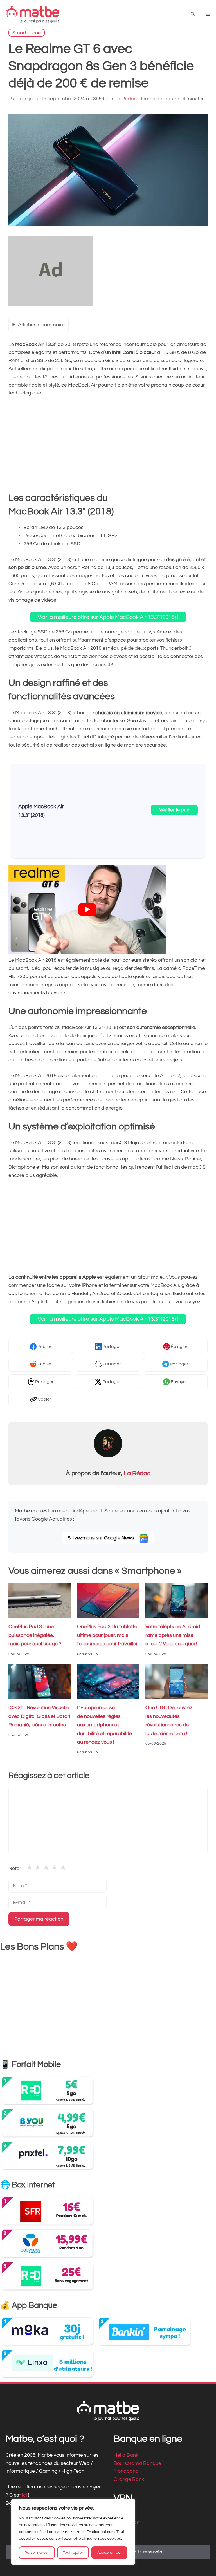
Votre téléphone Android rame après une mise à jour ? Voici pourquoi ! (173, 1635)
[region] (73, 2532)
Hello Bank (126, 2455)
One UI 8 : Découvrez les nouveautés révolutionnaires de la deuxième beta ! (169, 1721)
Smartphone (27, 33)
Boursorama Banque (137, 2463)
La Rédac (137, 1473)
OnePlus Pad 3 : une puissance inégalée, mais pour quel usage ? (35, 1635)
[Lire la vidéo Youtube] (87, 909)
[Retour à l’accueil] (32, 14)
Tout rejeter (73, 2553)
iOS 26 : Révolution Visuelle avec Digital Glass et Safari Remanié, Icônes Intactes (39, 1716)
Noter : (16, 1868)
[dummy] (51, 305)
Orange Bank (129, 2479)
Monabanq (126, 2471)
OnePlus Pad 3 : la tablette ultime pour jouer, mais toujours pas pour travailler (107, 1635)
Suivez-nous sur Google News (101, 1538)
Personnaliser (37, 2553)
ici (25, 2495)
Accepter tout (109, 2553)
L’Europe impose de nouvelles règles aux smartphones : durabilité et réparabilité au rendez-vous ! (104, 1725)
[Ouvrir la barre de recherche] (193, 14)
